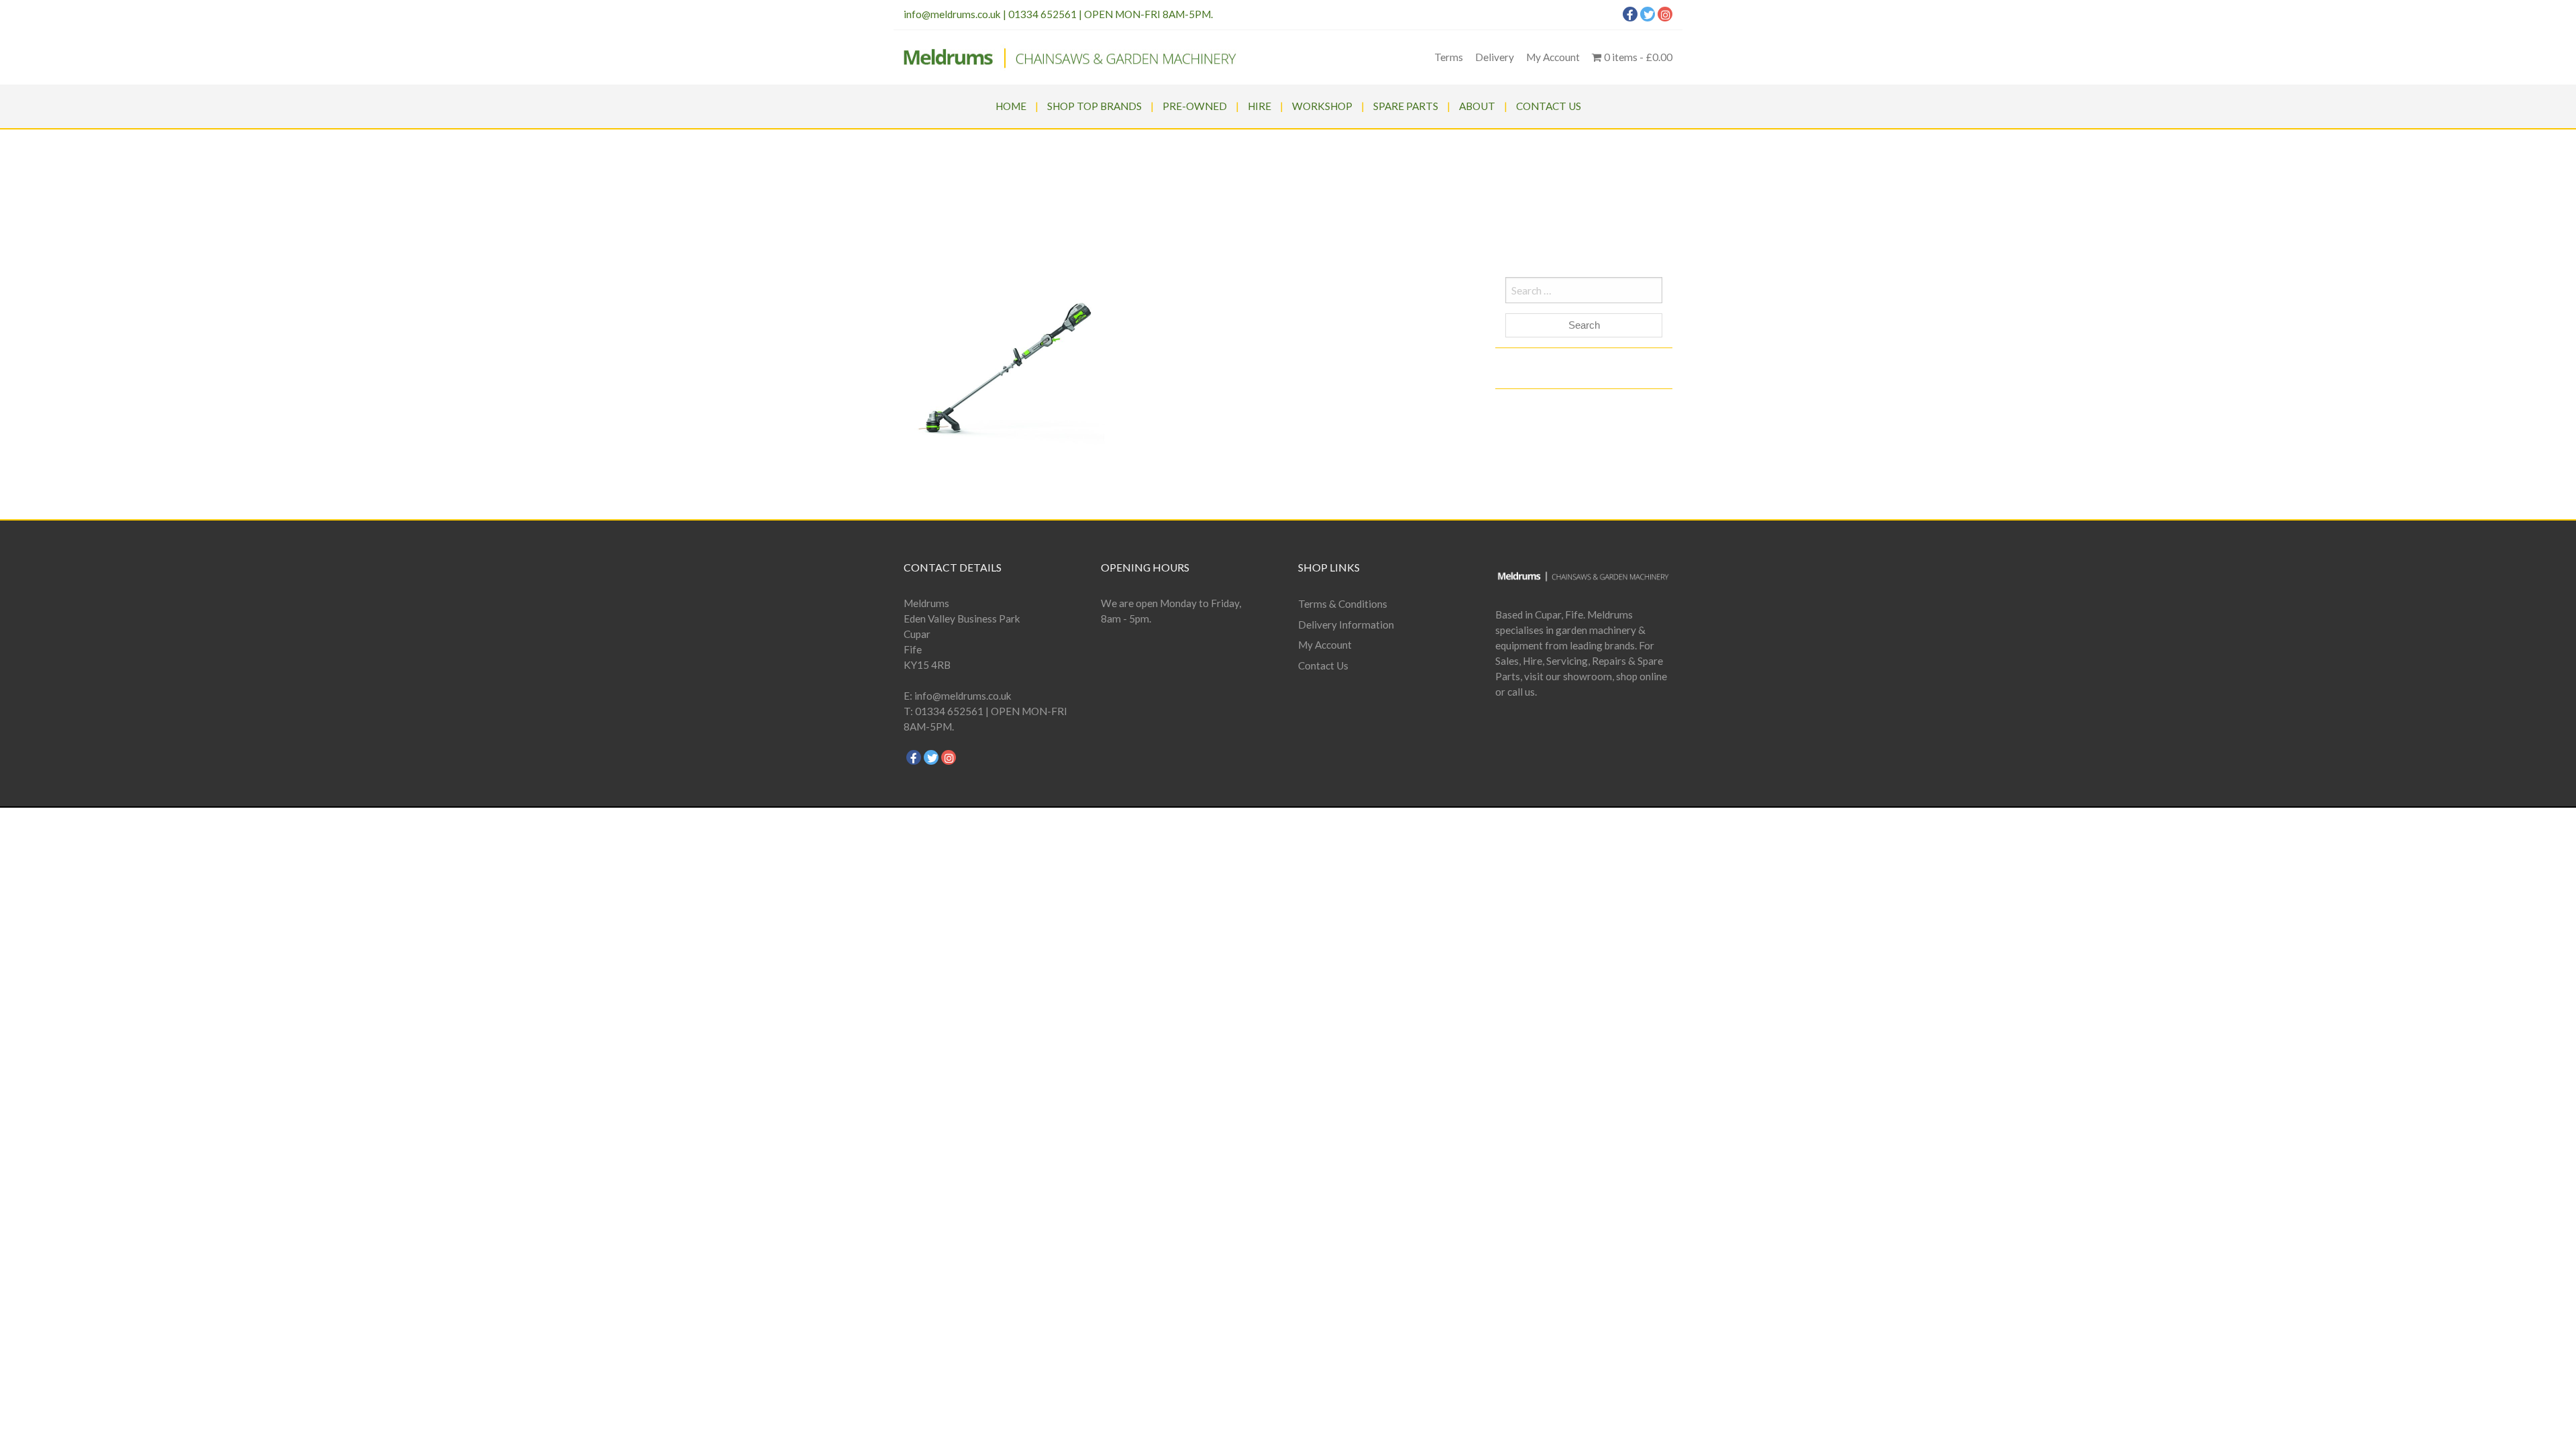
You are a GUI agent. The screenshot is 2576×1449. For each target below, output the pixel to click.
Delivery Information (1346, 625)
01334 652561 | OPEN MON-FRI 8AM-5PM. (1111, 14)
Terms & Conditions (1343, 604)
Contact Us (1549, 106)
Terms (1449, 57)
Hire (1259, 106)
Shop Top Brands (1094, 106)
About (1477, 106)
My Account (1553, 57)
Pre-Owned (1195, 106)
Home (1011, 106)
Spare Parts (1406, 106)
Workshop (1322, 106)
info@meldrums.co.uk (952, 14)
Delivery (1495, 57)
